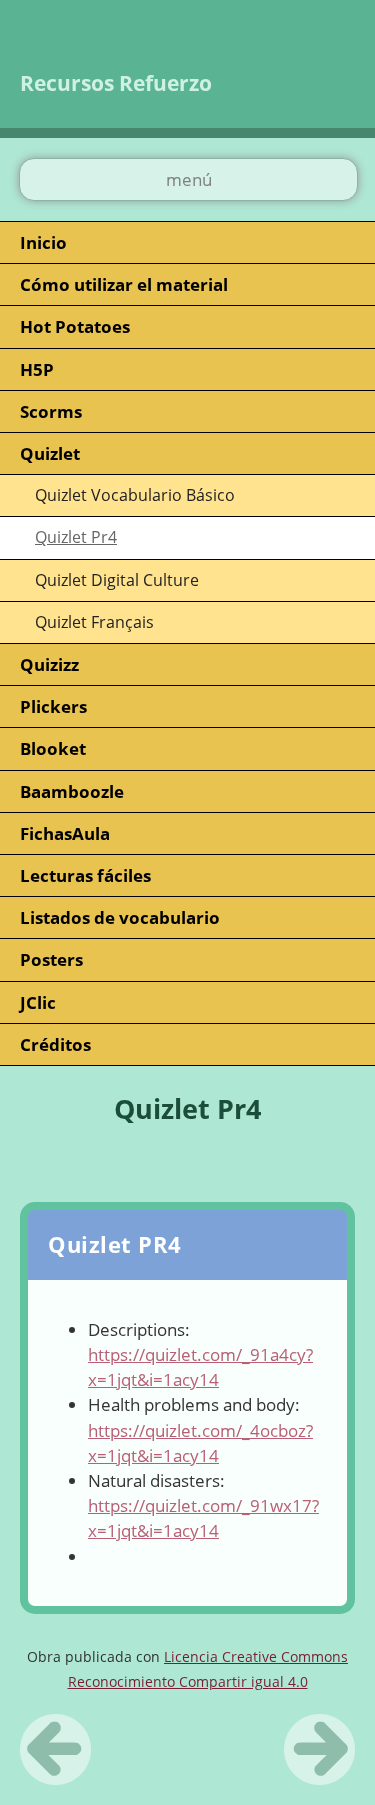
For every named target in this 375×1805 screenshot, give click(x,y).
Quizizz (49, 664)
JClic (38, 1002)
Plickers (53, 706)
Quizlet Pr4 (76, 537)
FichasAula (65, 833)
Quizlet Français (94, 622)
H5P (37, 369)
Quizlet (50, 453)
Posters (51, 959)
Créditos (55, 1044)
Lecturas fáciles (85, 875)
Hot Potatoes (75, 326)
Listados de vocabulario (120, 917)
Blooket (53, 748)
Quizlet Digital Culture (117, 580)
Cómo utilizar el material (124, 284)
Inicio (43, 242)
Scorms (51, 411)
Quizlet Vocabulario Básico (135, 495)
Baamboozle (72, 791)
